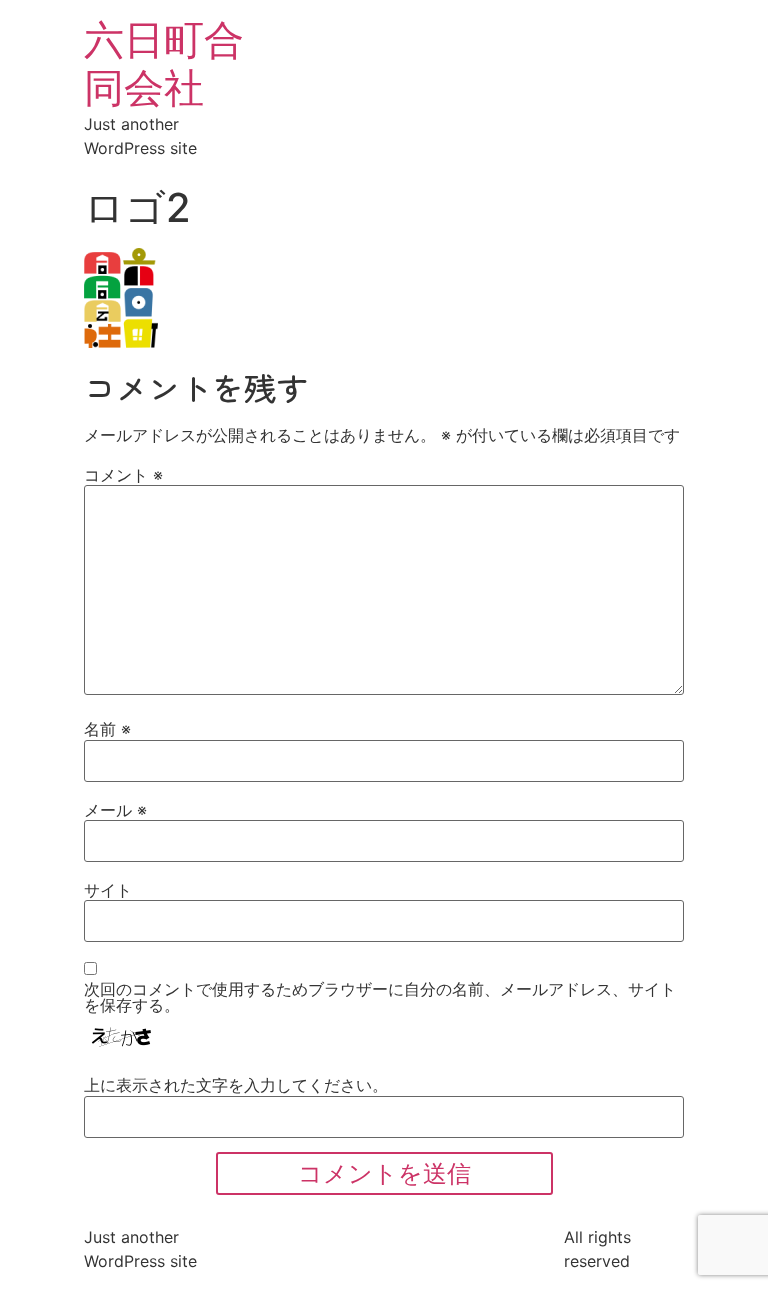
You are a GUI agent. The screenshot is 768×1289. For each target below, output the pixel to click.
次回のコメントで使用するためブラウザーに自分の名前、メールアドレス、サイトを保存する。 (380, 997)
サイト (108, 890)
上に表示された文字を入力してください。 (236, 1085)
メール (115, 810)
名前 (107, 729)
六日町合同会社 (164, 63)
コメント (123, 475)
